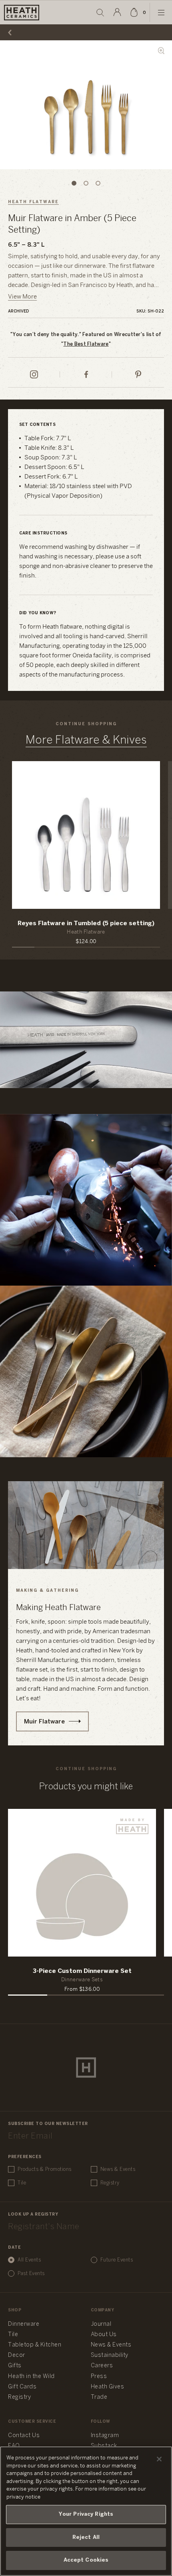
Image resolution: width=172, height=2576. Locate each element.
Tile (22, 2183)
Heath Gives (108, 2387)
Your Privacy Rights (86, 2514)
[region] (86, 2511)
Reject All (86, 2537)
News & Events (118, 2169)
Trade (99, 2397)
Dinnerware (24, 2324)
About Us (104, 2335)
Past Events (31, 2274)
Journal (101, 2324)
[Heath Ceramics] (86, 2068)
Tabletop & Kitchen (35, 2345)
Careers (102, 2366)
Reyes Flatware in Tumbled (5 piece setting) (86, 924)
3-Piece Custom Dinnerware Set (82, 1971)
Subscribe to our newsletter (48, 2124)
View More (22, 297)
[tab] (74, 183)
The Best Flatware (86, 344)
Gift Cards (22, 2387)
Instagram (105, 2436)
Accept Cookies (86, 2560)
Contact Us (24, 2436)
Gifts (15, 2366)
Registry (110, 2183)
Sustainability (110, 2355)
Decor (17, 2355)
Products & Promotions (45, 2169)
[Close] (159, 2459)
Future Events (117, 2260)
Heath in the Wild (31, 2377)
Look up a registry (33, 2215)
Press (99, 2377)
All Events (29, 2260)
